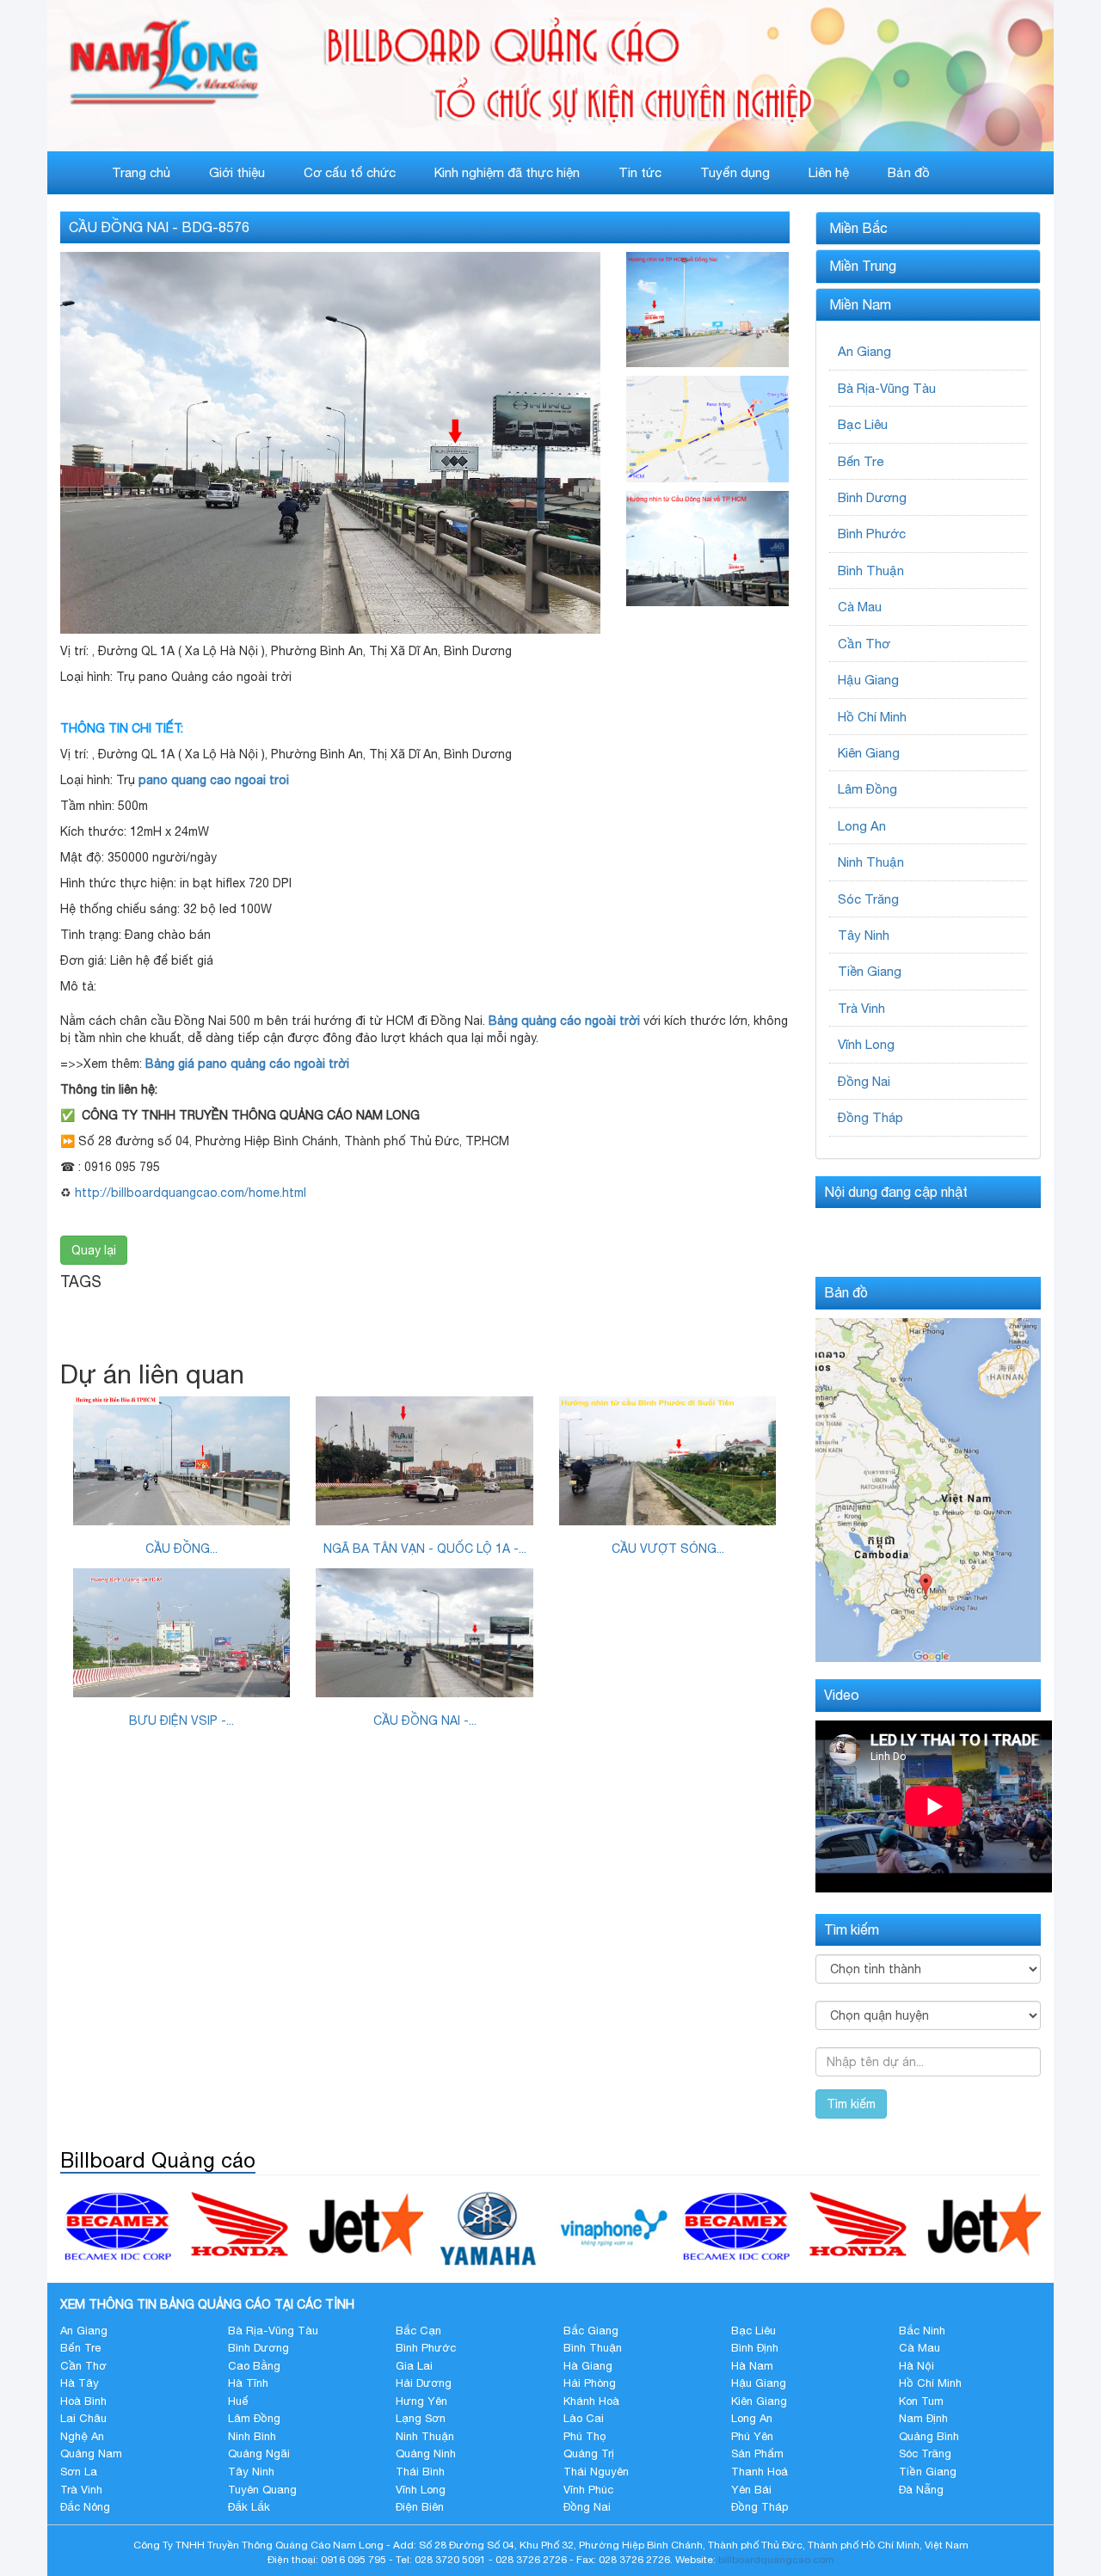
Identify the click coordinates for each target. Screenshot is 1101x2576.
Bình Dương (872, 497)
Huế (238, 2401)
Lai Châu (83, 2418)
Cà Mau (860, 607)
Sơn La (79, 2472)
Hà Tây (80, 2383)
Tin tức (640, 172)
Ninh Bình (252, 2436)
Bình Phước (872, 534)
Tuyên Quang (262, 2490)
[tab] (929, 229)
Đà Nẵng (921, 2490)
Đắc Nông (85, 2507)
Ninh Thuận (871, 862)
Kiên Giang (869, 753)
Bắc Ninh (922, 2331)
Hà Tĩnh (248, 2383)
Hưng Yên (421, 2401)
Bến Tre (861, 461)
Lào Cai (584, 2418)
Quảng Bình (929, 2436)
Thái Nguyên (596, 2472)
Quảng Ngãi (259, 2453)
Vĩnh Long (866, 1044)
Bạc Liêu (863, 424)
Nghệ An (82, 2436)
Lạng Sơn (421, 2418)
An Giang (864, 351)
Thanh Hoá (760, 2472)
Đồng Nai (864, 1081)
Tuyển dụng (735, 172)
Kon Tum (921, 2401)
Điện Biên (420, 2507)
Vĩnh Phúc (588, 2490)
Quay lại (94, 1250)
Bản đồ (909, 172)
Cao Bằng (254, 2366)
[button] (929, 229)
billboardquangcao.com (776, 2560)
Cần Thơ (864, 644)
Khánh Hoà (591, 2401)
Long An (862, 826)
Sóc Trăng (868, 899)
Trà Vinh (861, 1008)
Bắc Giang (591, 2331)
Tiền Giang (870, 971)
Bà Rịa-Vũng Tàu (887, 388)
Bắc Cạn (418, 2331)
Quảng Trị (589, 2453)
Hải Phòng (590, 2383)
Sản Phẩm (757, 2453)
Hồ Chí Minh (872, 717)
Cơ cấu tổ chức (350, 172)
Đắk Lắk (249, 2507)
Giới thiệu (237, 172)
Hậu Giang (868, 680)
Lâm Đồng (867, 789)
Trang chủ (141, 172)
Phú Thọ (585, 2436)
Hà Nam (752, 2366)
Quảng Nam (91, 2453)
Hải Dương (424, 2383)
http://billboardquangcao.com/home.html (191, 1193)
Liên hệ (829, 172)
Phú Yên (752, 2436)
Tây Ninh (864, 935)
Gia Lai (414, 2366)
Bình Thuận (871, 570)
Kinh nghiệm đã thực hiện (507, 172)
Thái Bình (420, 2472)
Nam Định (923, 2418)
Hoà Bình (83, 2401)
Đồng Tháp (870, 1117)
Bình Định (755, 2348)
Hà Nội (916, 2366)
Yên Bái (751, 2490)
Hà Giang (588, 2366)
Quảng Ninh (426, 2453)
